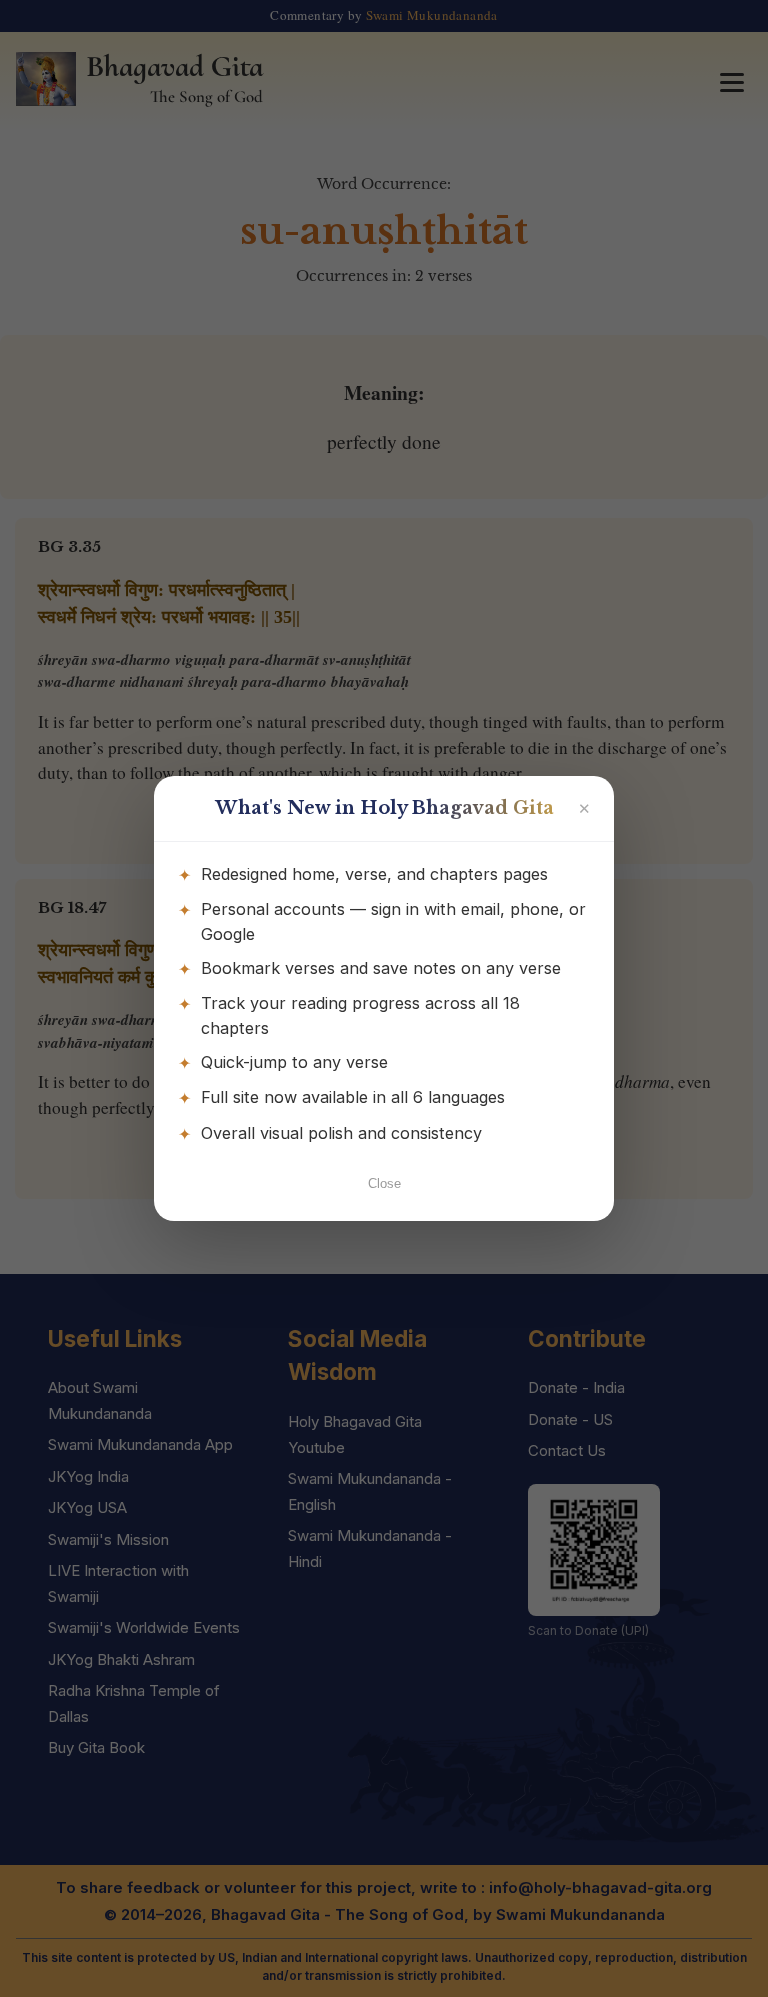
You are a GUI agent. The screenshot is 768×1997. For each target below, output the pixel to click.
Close (384, 1183)
